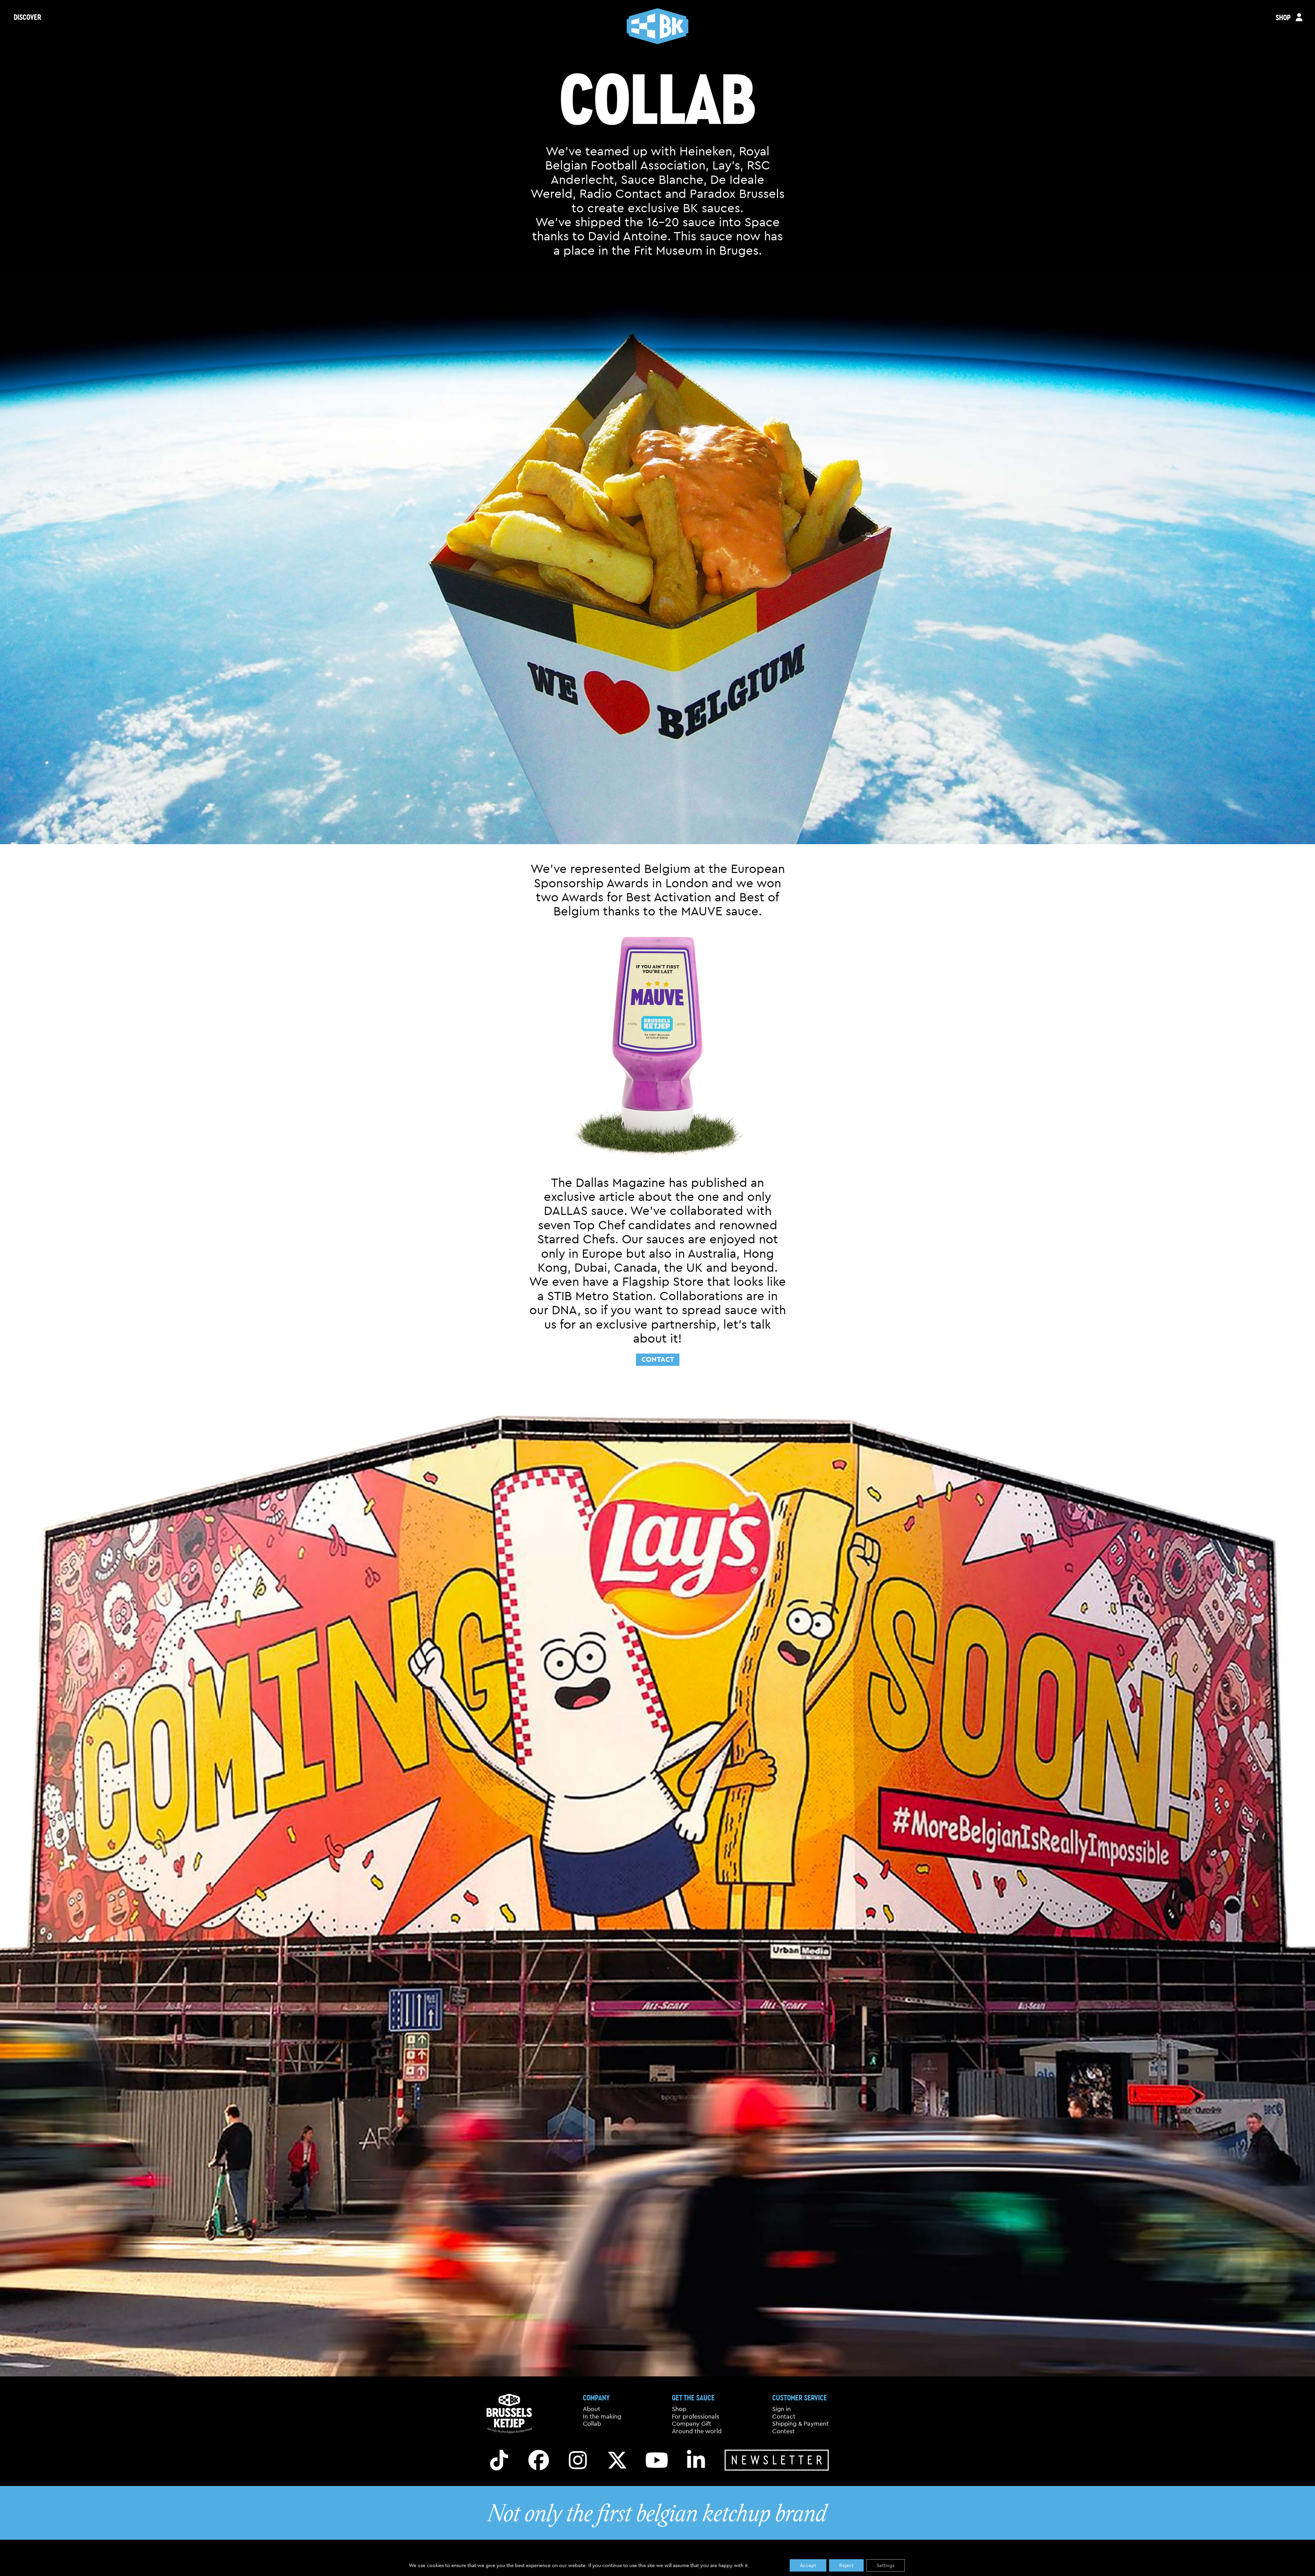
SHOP (1283, 17)
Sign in (781, 2409)
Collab (592, 2424)
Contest (784, 2431)
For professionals (696, 2416)
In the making (602, 2416)
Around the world (697, 2431)
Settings (886, 2565)
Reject (846, 2565)
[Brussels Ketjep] (657, 26)
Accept (808, 2565)
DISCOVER (27, 17)
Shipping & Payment (800, 2424)
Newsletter (778, 2460)
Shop (679, 2409)
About (592, 2409)
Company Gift (692, 2424)
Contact (658, 1359)
